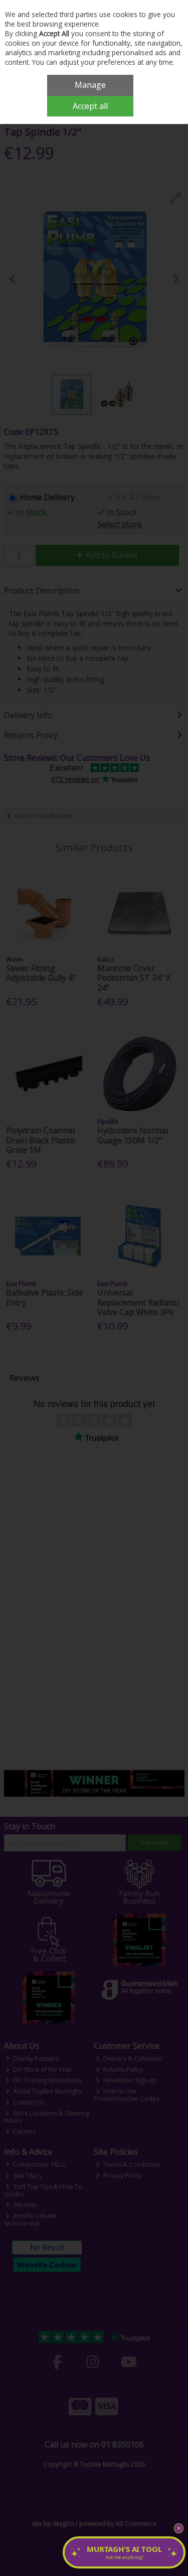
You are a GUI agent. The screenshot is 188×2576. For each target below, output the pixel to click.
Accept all (90, 106)
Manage (90, 85)
